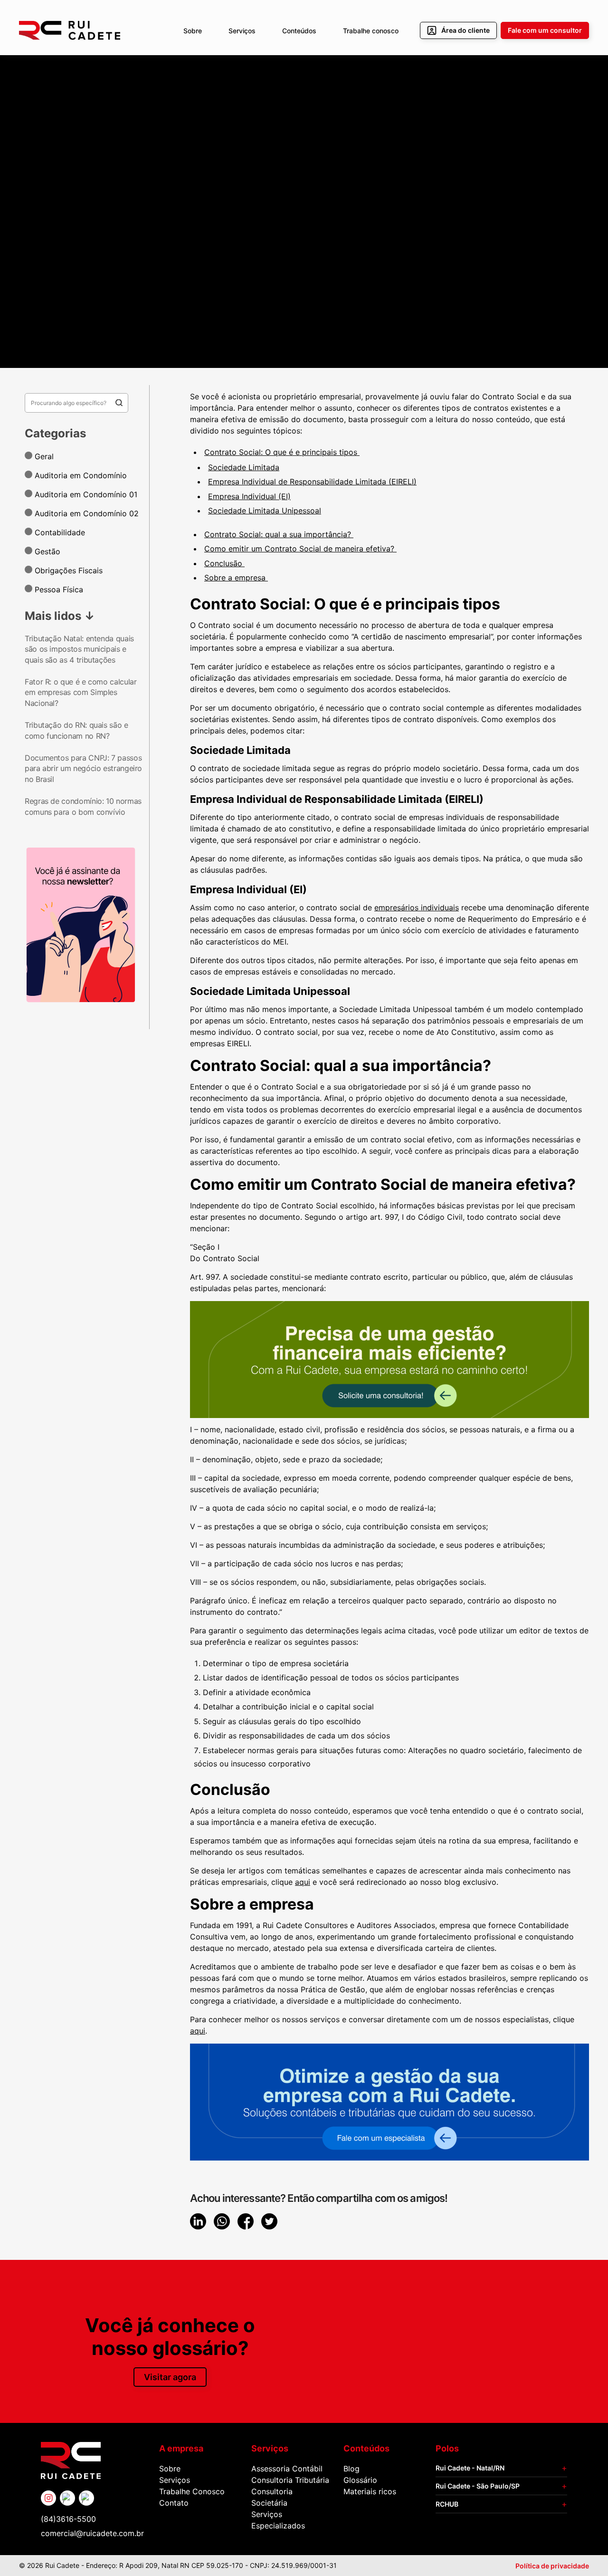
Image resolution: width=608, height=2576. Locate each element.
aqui (303, 1882)
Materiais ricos (370, 2491)
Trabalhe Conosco (192, 2491)
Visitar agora (170, 2377)
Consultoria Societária (272, 2497)
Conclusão (224, 563)
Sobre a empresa (236, 578)
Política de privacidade (552, 2566)
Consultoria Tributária (290, 2480)
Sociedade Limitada (244, 467)
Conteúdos (299, 31)
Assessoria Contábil (287, 2469)
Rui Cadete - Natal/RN (470, 2468)
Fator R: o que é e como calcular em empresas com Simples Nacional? (81, 692)
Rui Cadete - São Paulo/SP (478, 2486)
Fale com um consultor (545, 30)
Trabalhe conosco (371, 31)
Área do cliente (465, 30)
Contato (174, 2503)
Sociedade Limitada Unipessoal (265, 511)
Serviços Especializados (278, 2520)
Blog (351, 2469)
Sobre (193, 31)
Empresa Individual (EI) (249, 496)
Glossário (360, 2480)
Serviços (242, 31)
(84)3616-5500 (68, 2519)
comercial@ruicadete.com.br (92, 2533)
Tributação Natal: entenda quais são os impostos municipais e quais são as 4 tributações (79, 649)
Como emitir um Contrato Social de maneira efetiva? (300, 549)
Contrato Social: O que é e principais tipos (282, 452)
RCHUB (447, 2504)
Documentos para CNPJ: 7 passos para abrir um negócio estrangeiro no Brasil (83, 768)
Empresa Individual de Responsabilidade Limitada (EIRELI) (312, 482)
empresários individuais (417, 907)
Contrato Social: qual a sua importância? (279, 534)
